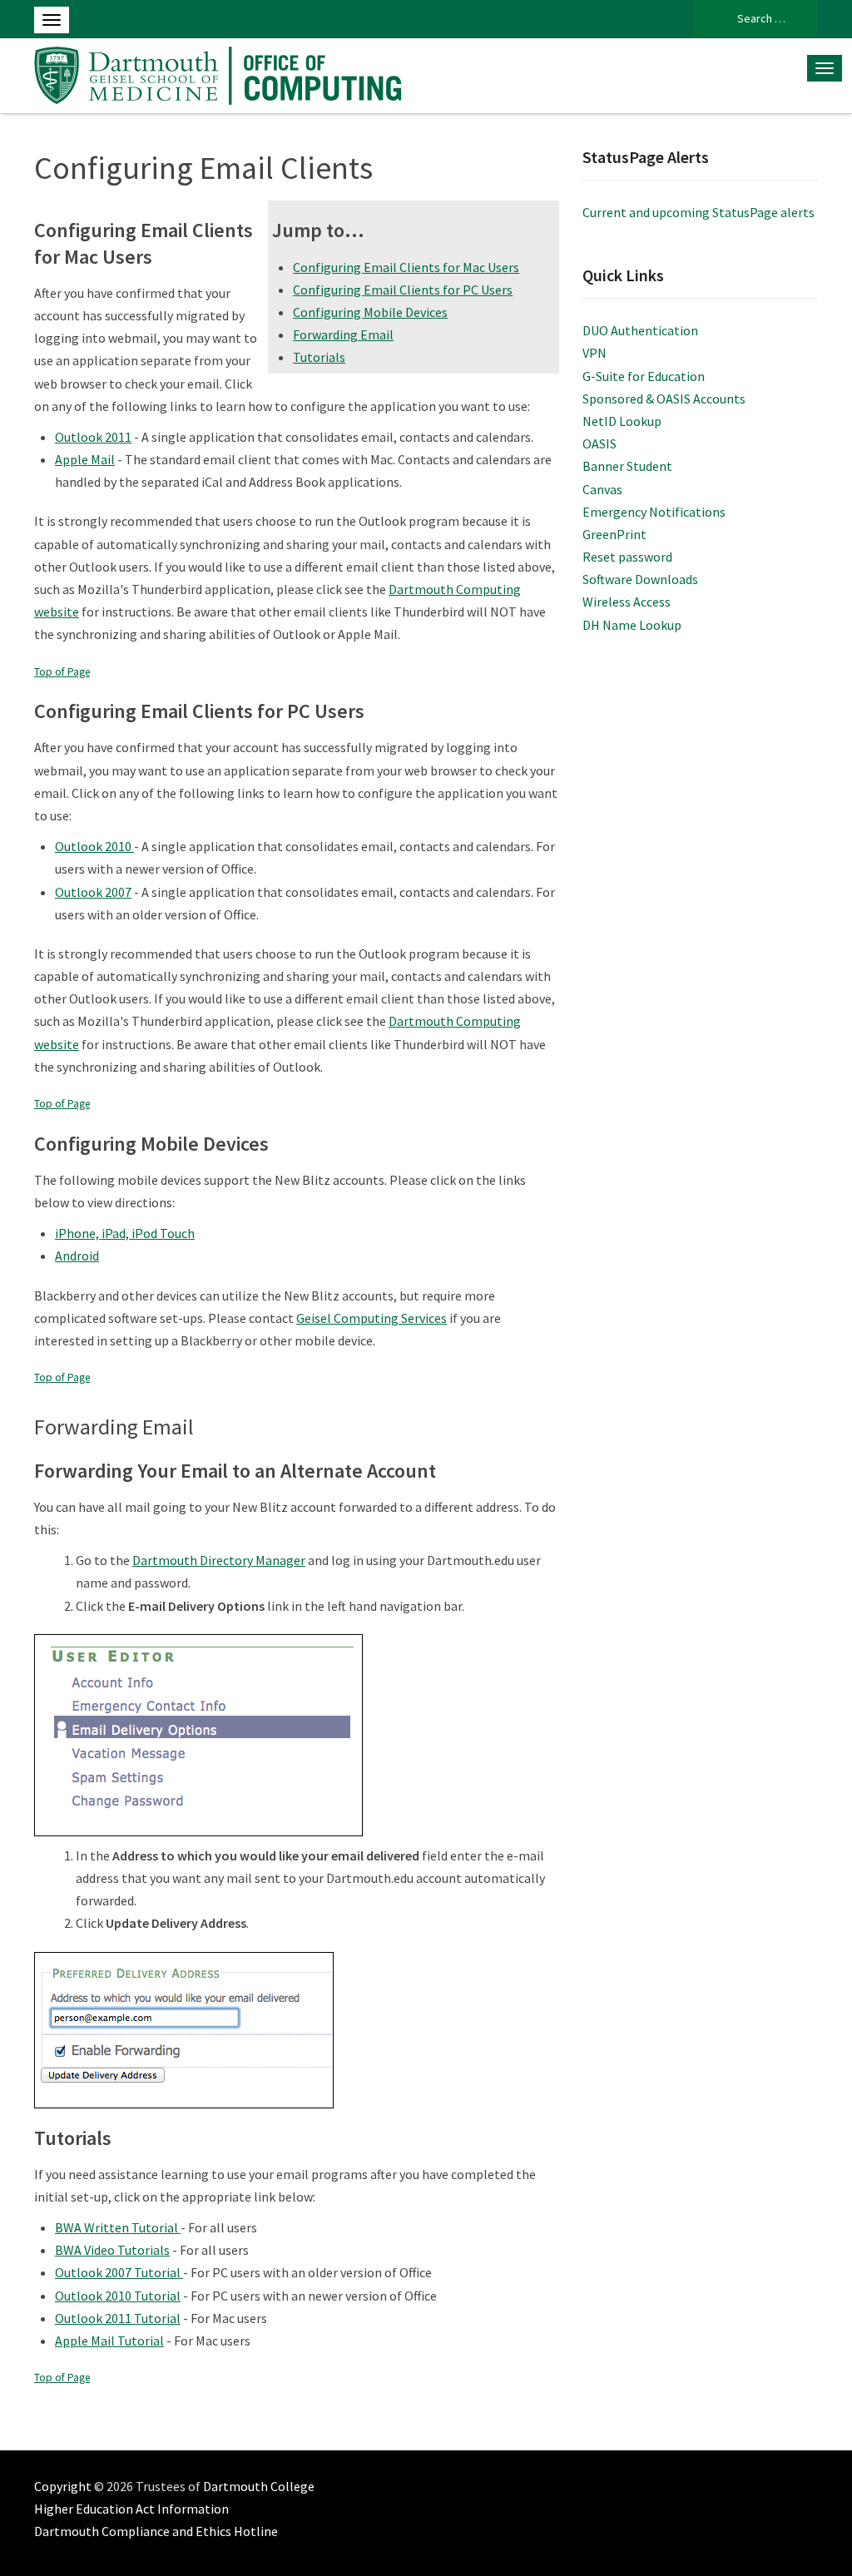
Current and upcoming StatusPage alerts (698, 212)
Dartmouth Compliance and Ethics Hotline (156, 2531)
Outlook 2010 (94, 846)
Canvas (602, 489)
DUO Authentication (640, 330)
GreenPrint (614, 534)
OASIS (599, 443)
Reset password (627, 557)
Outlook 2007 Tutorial (119, 2272)
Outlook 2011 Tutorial (118, 2318)
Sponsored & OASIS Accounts (664, 399)
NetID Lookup (622, 421)
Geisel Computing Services (372, 1318)
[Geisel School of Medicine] (223, 73)
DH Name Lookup (632, 625)
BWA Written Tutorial (118, 2227)
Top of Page (62, 672)
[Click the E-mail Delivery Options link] (198, 1733)
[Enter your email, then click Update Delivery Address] (184, 2028)
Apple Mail (85, 459)
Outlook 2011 (93, 437)
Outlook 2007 (93, 892)
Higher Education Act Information (131, 2509)
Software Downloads (640, 579)
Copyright (63, 2486)
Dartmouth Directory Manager (219, 1560)
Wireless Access (627, 602)
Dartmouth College (259, 2486)
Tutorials (319, 357)
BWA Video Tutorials (112, 2250)
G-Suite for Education (644, 376)
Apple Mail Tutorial (109, 2341)
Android (77, 1256)
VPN (594, 353)
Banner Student (627, 466)
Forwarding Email (343, 334)
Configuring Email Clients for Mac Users (406, 267)
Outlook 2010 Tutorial (118, 2296)
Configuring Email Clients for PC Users (403, 290)
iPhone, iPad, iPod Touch (125, 1233)
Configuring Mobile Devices (370, 312)
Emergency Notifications (654, 512)
